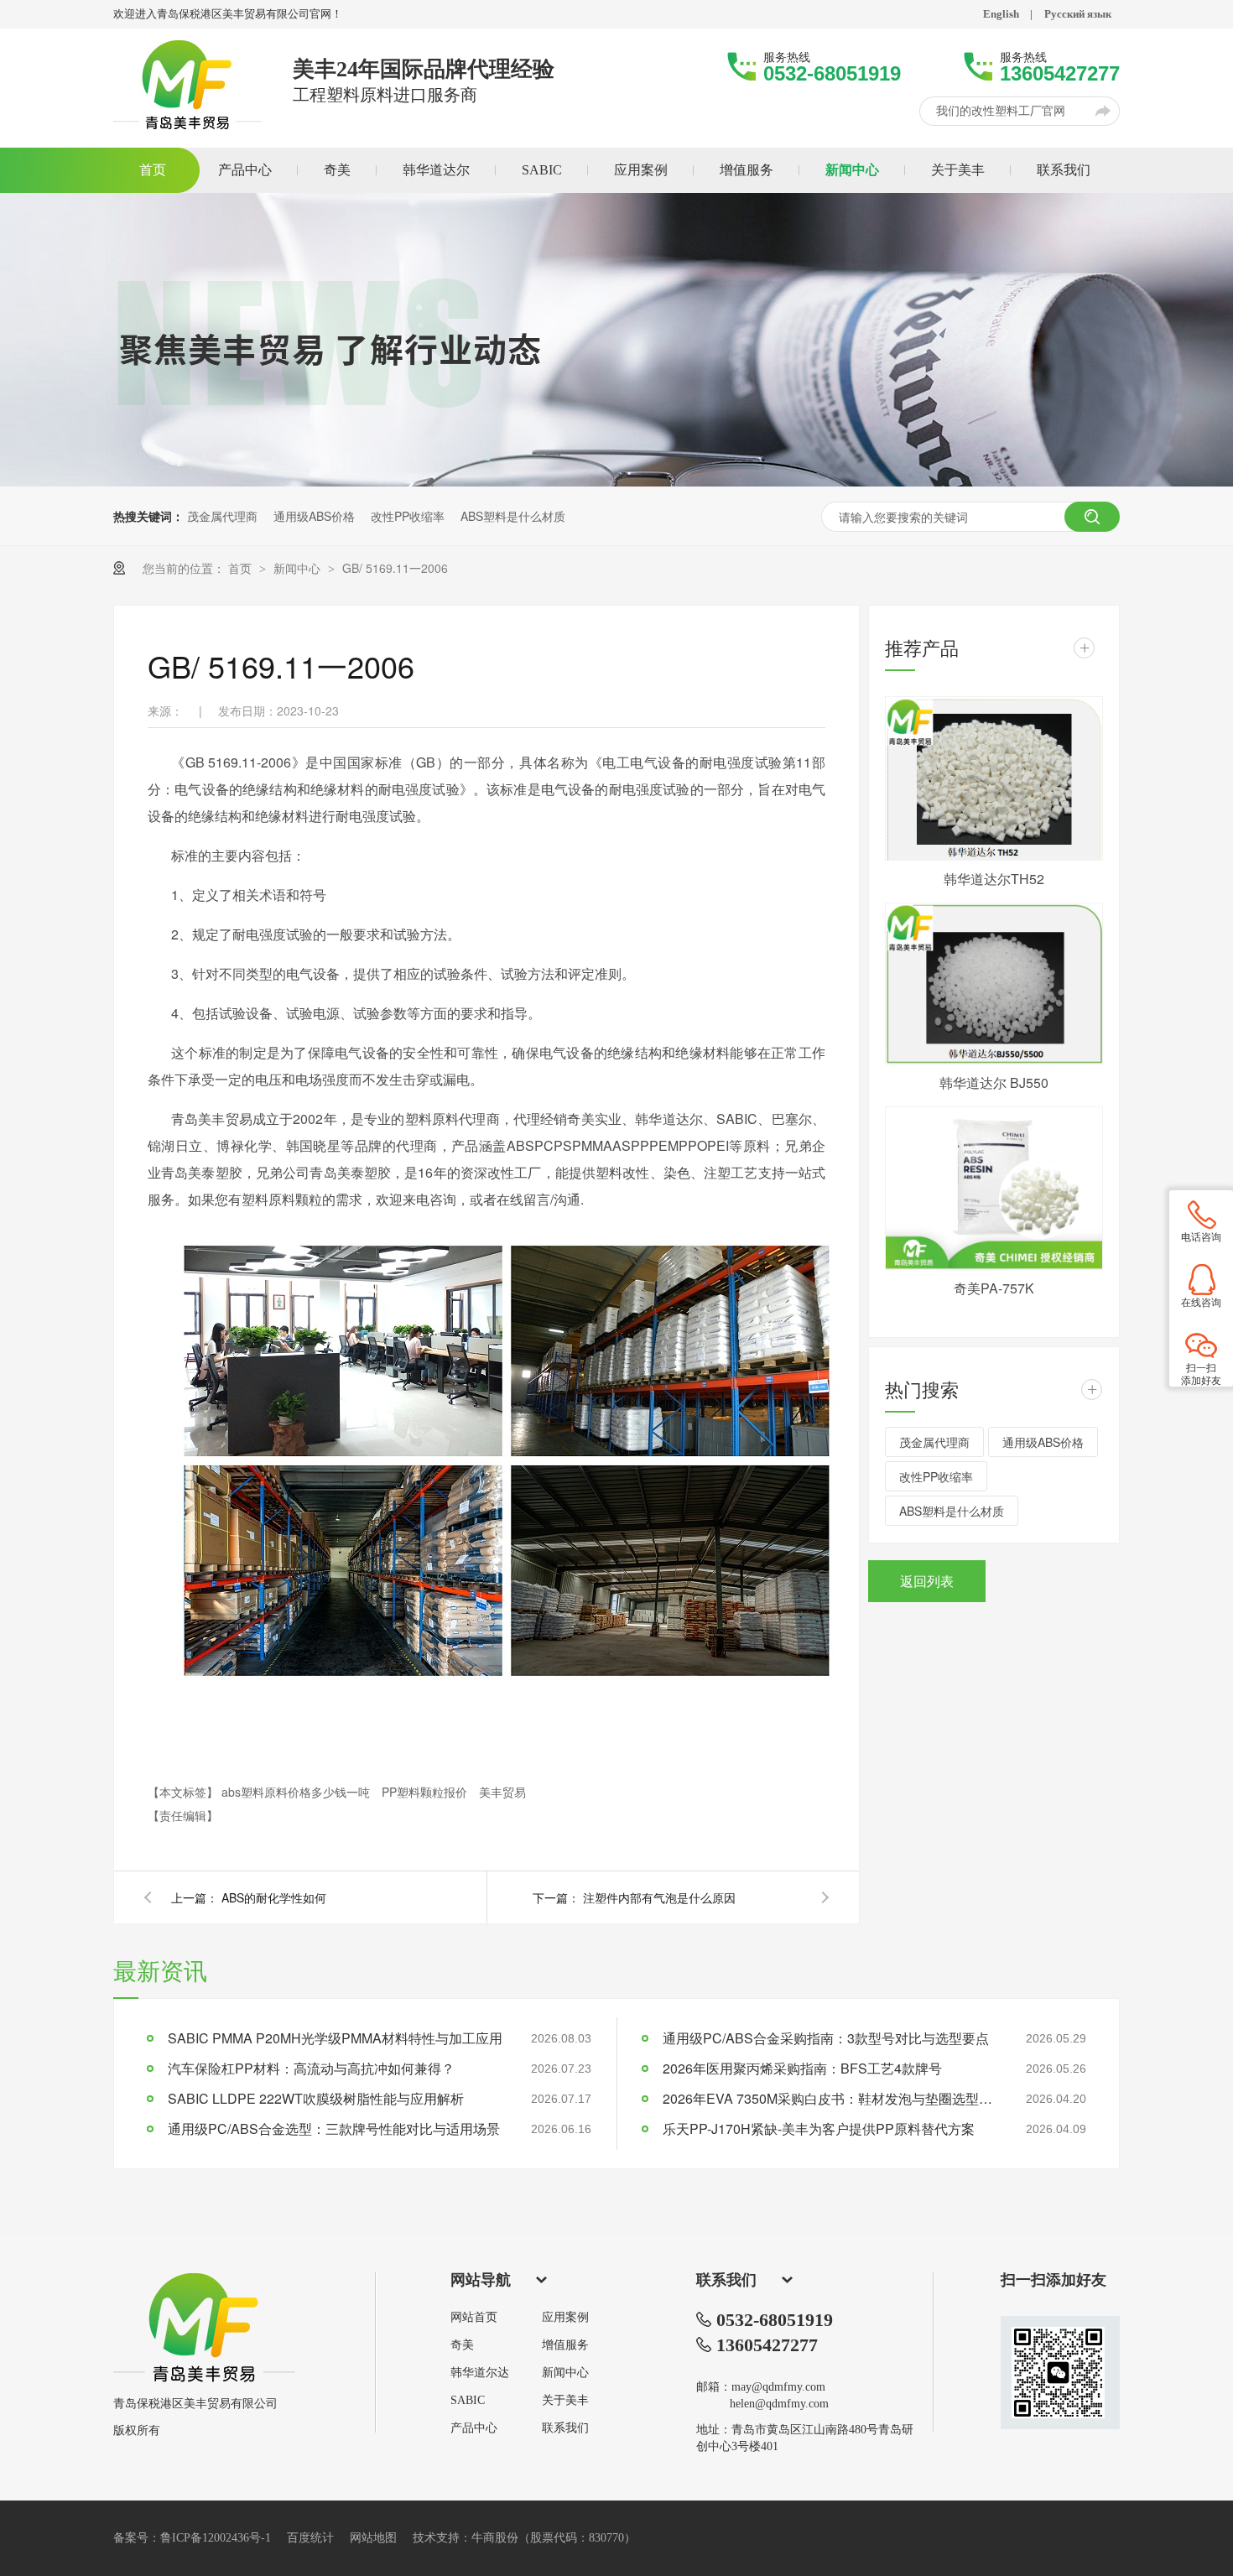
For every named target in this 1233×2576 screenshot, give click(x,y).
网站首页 (474, 2318)
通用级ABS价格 (314, 516)
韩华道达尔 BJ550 (994, 1082)
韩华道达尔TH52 (994, 879)
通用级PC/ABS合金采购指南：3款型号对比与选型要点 (826, 2038)
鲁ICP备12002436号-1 (216, 2538)
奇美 (462, 2345)
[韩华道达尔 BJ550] (994, 984)
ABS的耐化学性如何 (274, 1897)
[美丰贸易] (204, 2378)
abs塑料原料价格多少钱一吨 (297, 1792)
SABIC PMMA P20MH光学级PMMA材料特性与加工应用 (335, 2038)
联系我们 (565, 2428)
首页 (242, 568)
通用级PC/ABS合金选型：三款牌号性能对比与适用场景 (334, 2128)
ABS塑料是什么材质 (513, 516)
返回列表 (927, 1581)
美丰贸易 (502, 1792)
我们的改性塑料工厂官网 (1001, 111)
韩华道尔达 (480, 2373)
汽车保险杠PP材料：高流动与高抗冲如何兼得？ (311, 2068)
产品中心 (474, 2428)
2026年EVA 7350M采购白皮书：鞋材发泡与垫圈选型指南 (830, 2098)
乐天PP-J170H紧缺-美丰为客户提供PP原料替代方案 (819, 2128)
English (1001, 14)
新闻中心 (299, 568)
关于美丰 (565, 2401)
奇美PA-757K (994, 1288)
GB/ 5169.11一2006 (395, 568)
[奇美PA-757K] (994, 1189)
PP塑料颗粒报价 (426, 1792)
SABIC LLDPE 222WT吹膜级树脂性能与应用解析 (316, 2098)
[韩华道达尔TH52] (994, 778)
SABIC (468, 2401)
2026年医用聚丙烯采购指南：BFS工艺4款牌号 (802, 2068)
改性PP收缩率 (408, 516)
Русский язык (1078, 14)
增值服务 (565, 2345)
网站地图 (373, 2538)
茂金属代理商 (222, 516)
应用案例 (565, 2318)
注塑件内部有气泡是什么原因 (659, 1897)
